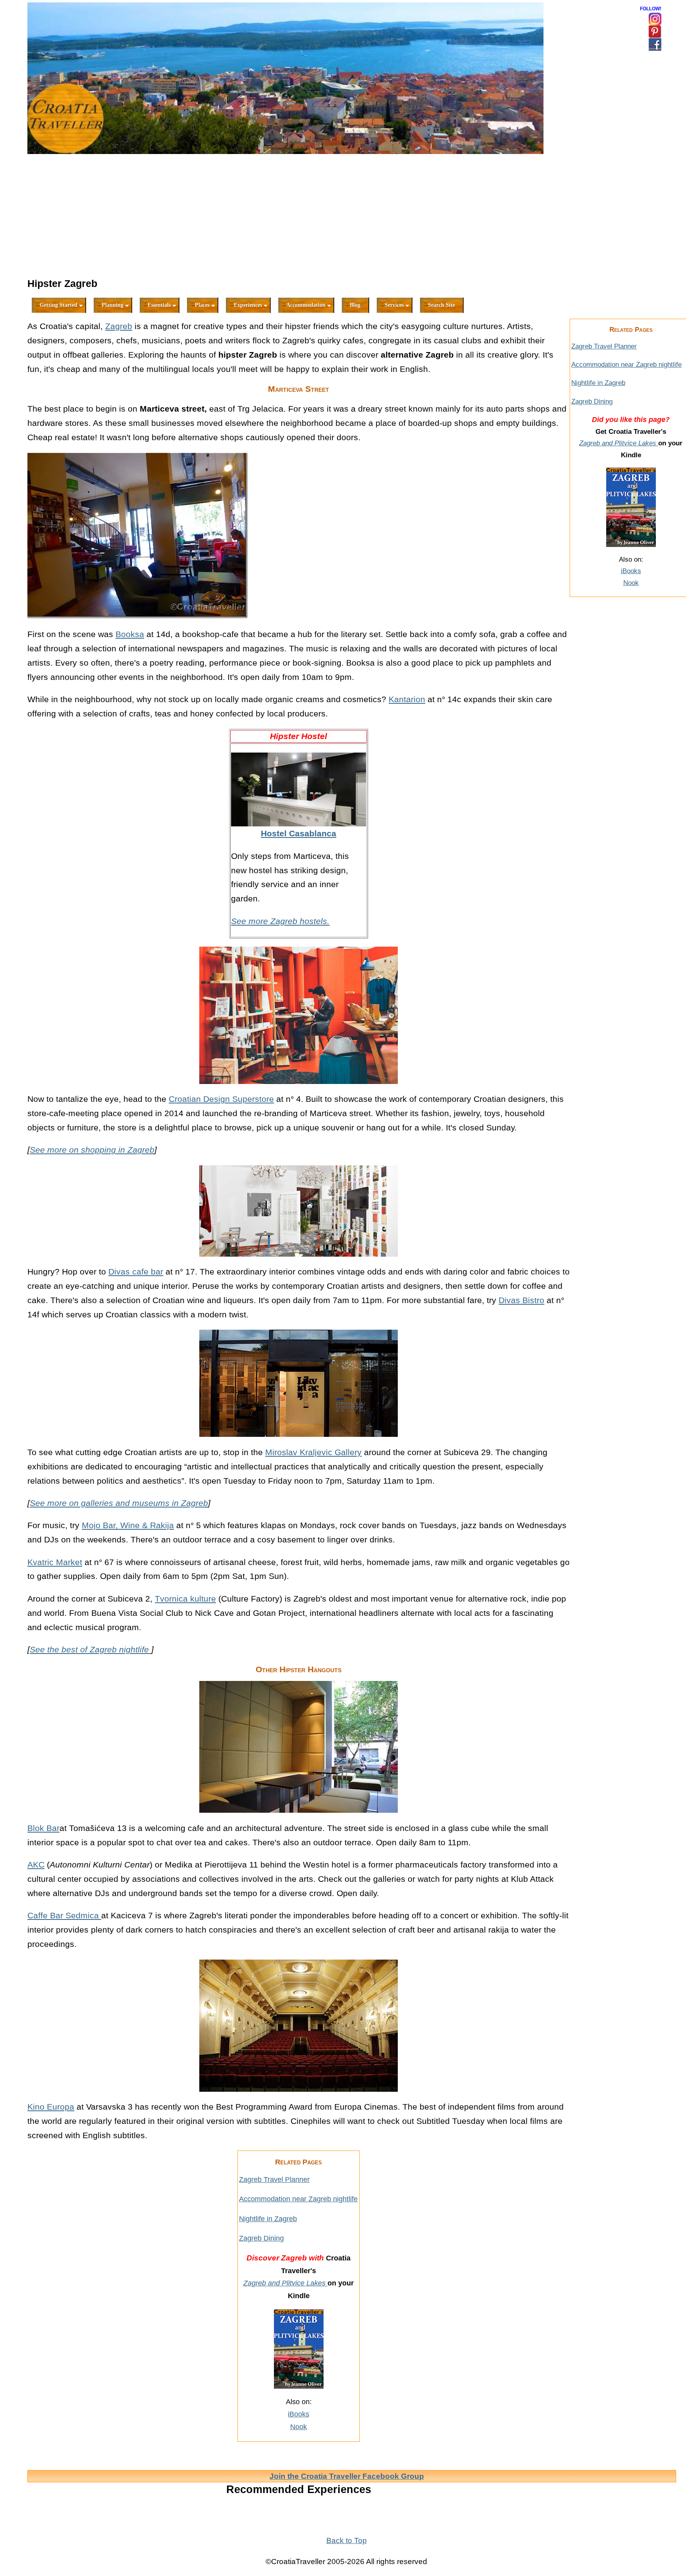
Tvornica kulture (185, 1599)
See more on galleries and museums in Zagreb (119, 1503)
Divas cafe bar (136, 1272)
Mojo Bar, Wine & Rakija (128, 1525)
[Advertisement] (299, 217)
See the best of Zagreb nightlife (91, 1649)
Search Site (441, 305)
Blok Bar (43, 1828)
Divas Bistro (521, 1300)
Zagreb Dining (261, 2238)
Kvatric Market (55, 1562)
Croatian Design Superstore (221, 1099)
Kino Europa (51, 2107)
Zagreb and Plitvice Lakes (285, 2283)
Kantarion (407, 699)
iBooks (299, 2414)
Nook (299, 2427)
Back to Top (347, 2540)
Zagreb (119, 326)
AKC (36, 1865)
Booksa (130, 634)
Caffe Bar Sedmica (64, 1915)
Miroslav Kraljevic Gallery (313, 1452)
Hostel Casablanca (299, 833)
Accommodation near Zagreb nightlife (298, 2199)
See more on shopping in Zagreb (92, 1150)
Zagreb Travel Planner (274, 2179)
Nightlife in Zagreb (268, 2219)
